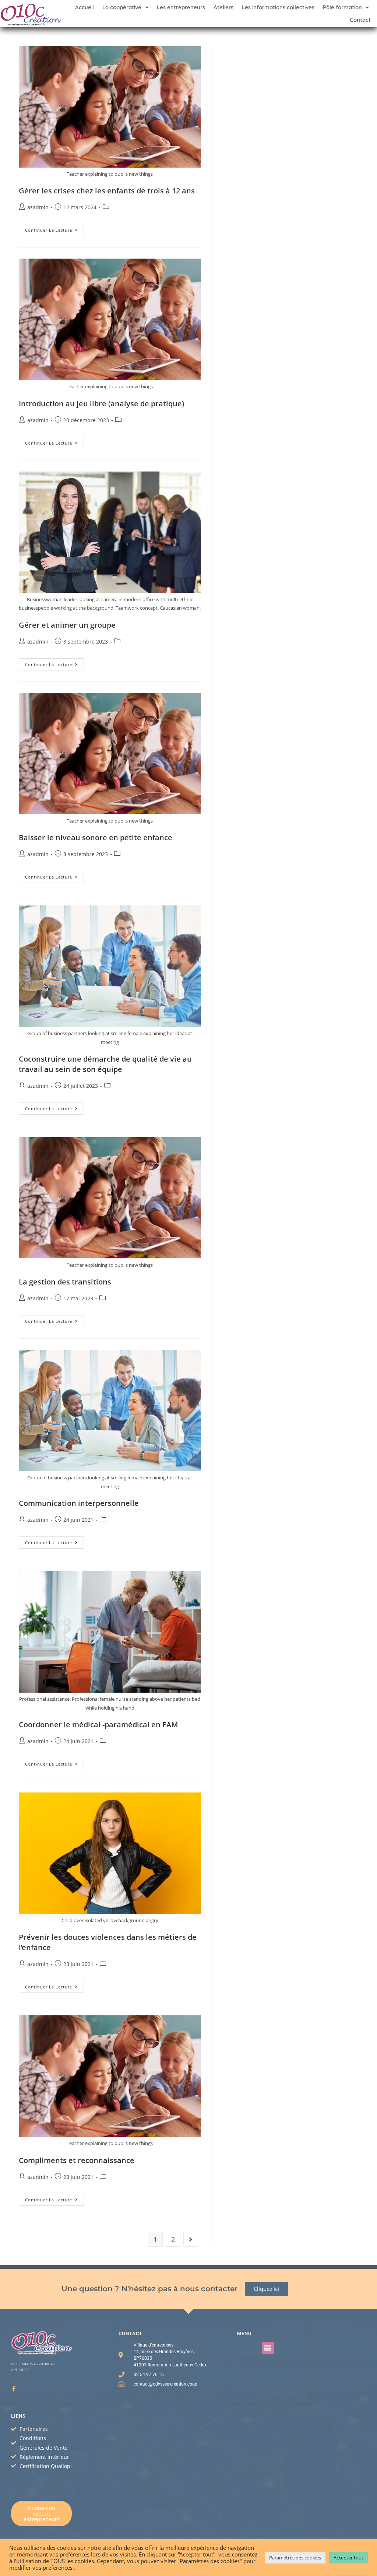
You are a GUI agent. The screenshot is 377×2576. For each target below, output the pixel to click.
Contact (360, 20)
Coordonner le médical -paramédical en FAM (98, 1725)
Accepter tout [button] (348, 2558)
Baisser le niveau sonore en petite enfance (96, 837)
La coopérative (122, 7)
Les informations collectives (278, 7)
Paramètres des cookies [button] (295, 2558)
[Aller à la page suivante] (191, 2239)
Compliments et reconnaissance (77, 2160)
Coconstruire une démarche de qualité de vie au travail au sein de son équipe (105, 1064)
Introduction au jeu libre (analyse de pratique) (101, 404)
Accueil (84, 7)
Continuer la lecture (54, 228)
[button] (268, 2348)
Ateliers (223, 7)
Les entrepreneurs (181, 7)
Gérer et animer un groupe (67, 625)
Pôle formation (342, 7)
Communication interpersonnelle (79, 1503)
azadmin (38, 207)
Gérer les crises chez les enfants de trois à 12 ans (107, 191)
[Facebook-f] (14, 2389)
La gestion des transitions (65, 1282)
